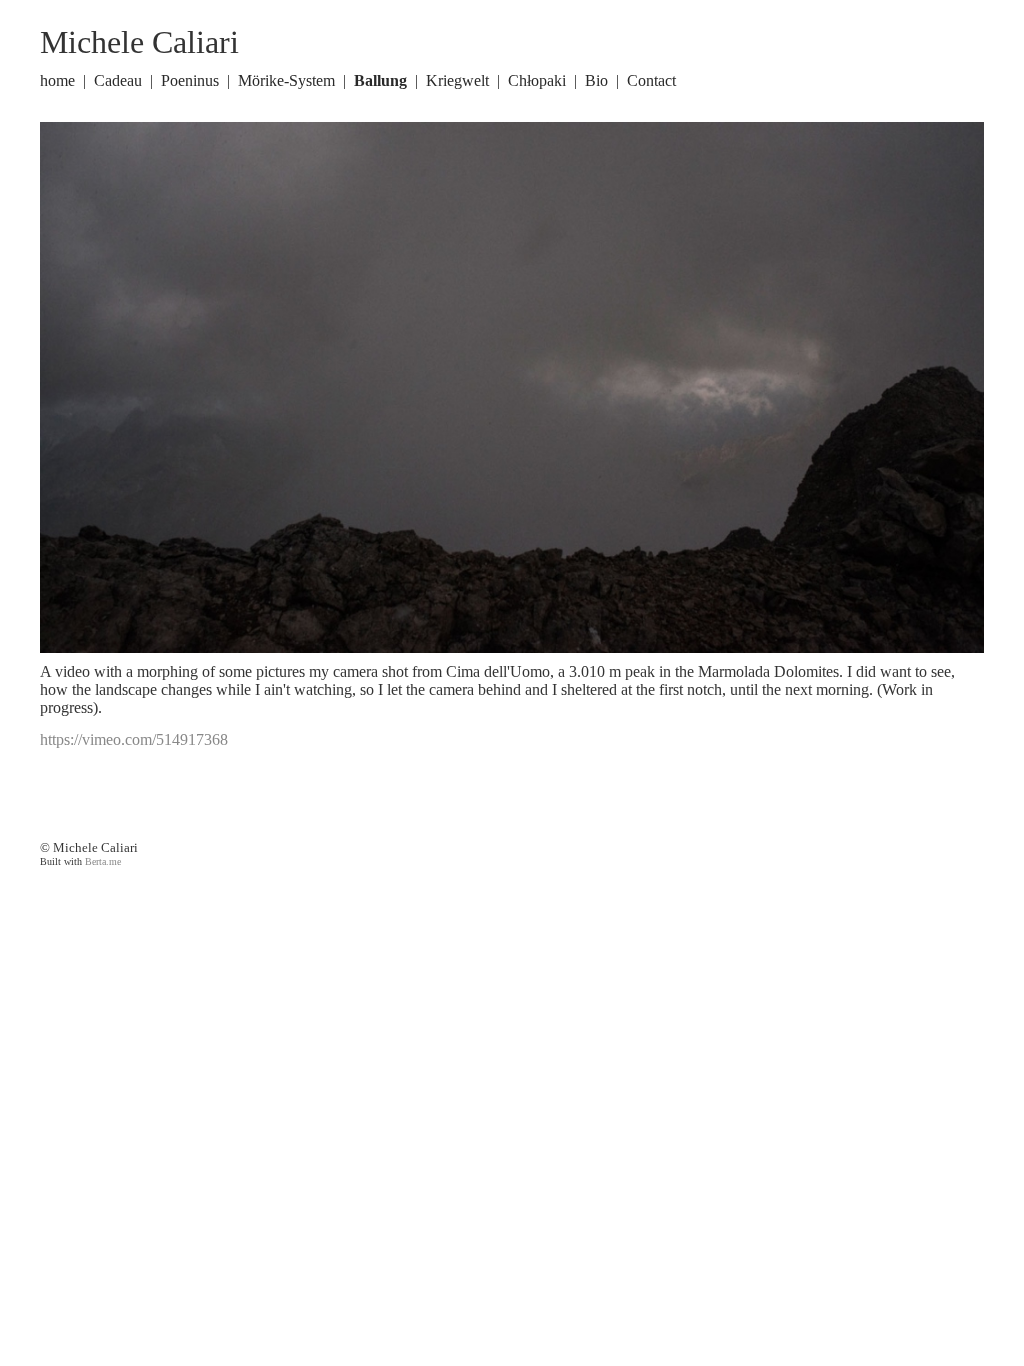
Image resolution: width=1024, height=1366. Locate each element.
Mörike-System (286, 80)
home (57, 80)
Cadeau (118, 80)
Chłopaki (537, 80)
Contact (651, 80)
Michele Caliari (139, 42)
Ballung (380, 80)
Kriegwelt (457, 80)
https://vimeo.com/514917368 (134, 739)
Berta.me (103, 861)
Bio (596, 80)
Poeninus (190, 80)
